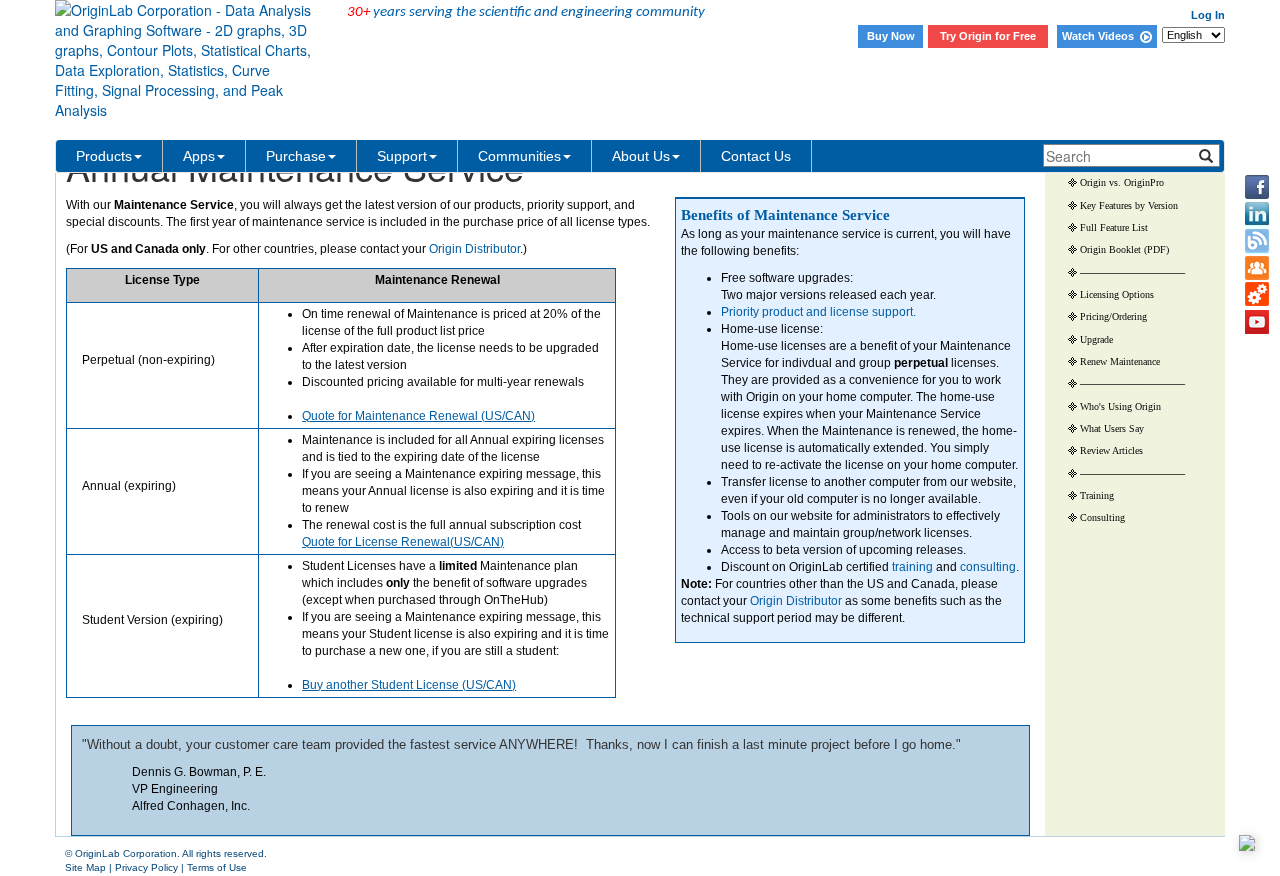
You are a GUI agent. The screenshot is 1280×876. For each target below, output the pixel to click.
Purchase (296, 156)
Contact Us (756, 156)
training (912, 567)
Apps (199, 156)
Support (402, 156)
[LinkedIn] (1257, 214)
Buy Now (891, 36)
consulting (988, 567)
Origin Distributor (796, 601)
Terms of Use (217, 867)
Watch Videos (1101, 36)
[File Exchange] (1257, 295)
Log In (1208, 15)
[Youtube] (1257, 322)
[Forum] (1257, 268)
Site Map (85, 867)
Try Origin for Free (988, 36)
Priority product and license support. (818, 312)
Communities (519, 156)
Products (104, 156)
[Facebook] (1257, 187)
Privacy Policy (146, 867)
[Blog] (1257, 241)
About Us (641, 156)
